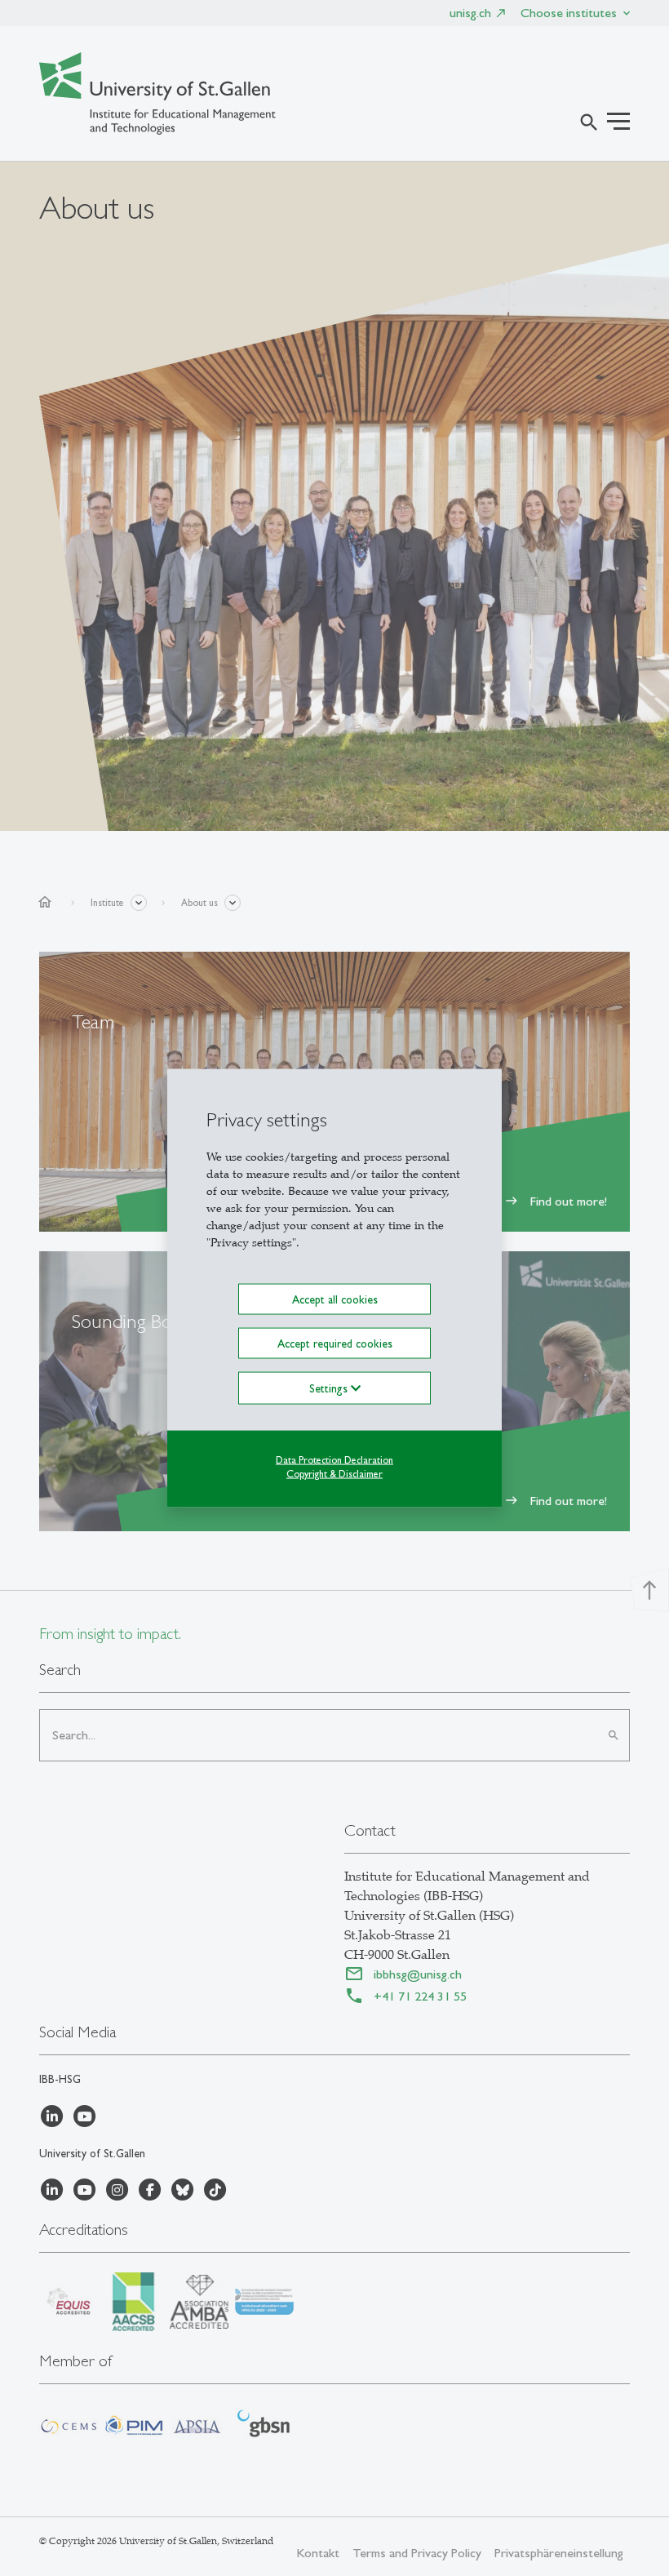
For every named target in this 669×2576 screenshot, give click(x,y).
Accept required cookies (335, 1344)
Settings (330, 1388)
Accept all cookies (335, 1299)
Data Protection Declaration (334, 1460)
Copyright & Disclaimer (334, 1474)
